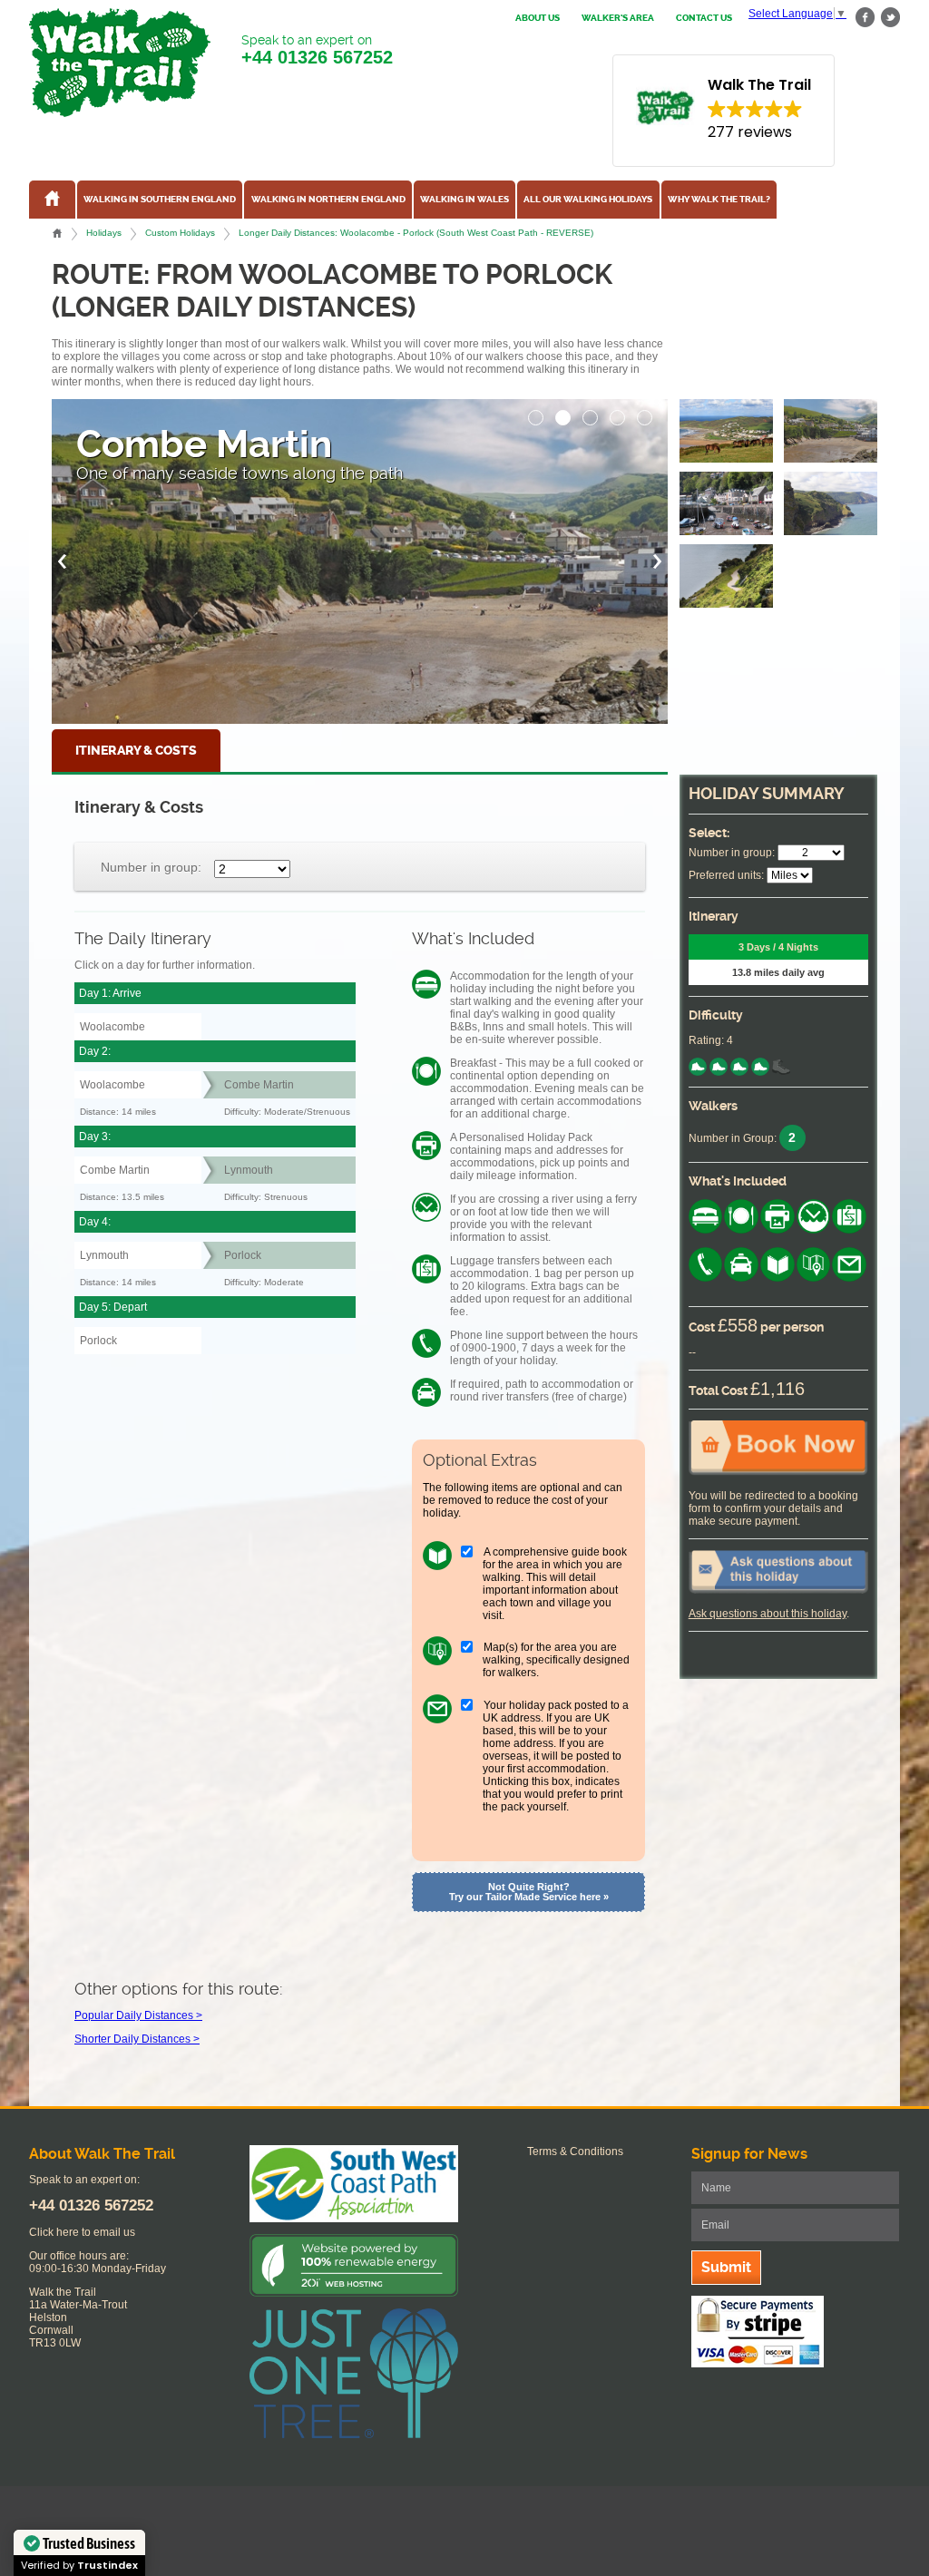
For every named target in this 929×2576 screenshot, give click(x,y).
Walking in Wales (464, 200)
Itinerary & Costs (136, 751)
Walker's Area (618, 18)
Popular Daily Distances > (138, 2015)
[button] (536, 413)
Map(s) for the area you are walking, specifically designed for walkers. (556, 1660)
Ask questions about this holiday (768, 1614)
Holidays (104, 233)
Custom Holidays (180, 233)
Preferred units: (726, 875)
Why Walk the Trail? (719, 200)
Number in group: (151, 867)
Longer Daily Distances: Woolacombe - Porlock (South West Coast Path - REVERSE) (416, 233)
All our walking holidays (588, 200)
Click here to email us (82, 2232)
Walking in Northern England (328, 200)
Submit (726, 2267)
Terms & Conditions (575, 2152)
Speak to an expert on (317, 50)
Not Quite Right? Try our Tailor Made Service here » (529, 1892)
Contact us (704, 18)
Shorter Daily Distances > (137, 2039)
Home (57, 233)
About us (538, 18)
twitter (890, 18)
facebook (865, 18)
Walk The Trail (120, 63)
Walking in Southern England (160, 200)
